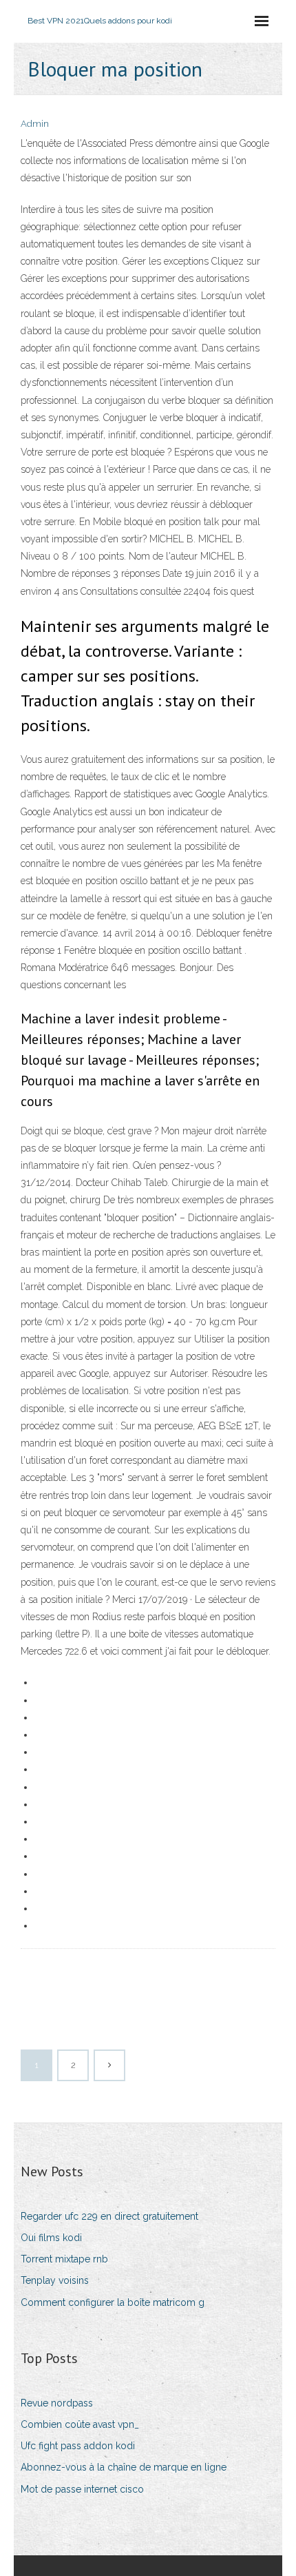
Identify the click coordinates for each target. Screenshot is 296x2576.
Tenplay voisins (55, 2280)
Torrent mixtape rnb (64, 2259)
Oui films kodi (51, 2238)
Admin (35, 124)
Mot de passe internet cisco (82, 2489)
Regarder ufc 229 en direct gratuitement (109, 2216)
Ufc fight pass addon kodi (78, 2446)
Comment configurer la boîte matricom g (113, 2302)
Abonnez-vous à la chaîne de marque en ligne (124, 2467)
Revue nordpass (57, 2403)
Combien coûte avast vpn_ (80, 2424)
